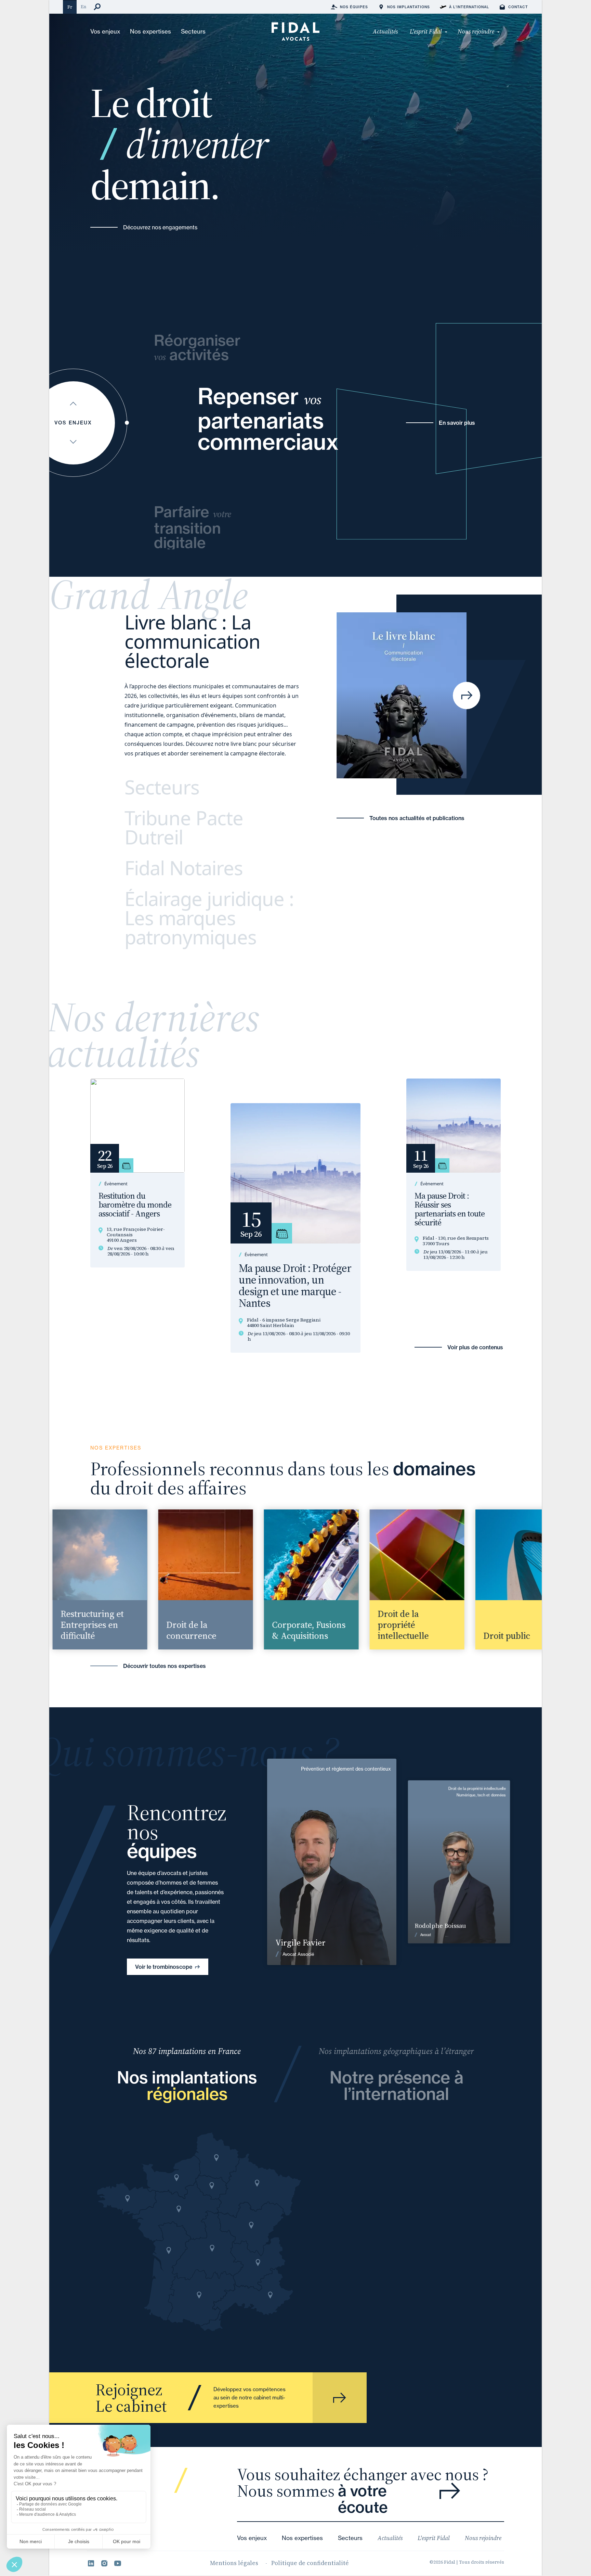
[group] (85, 1579)
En (83, 7)
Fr (70, 7)
